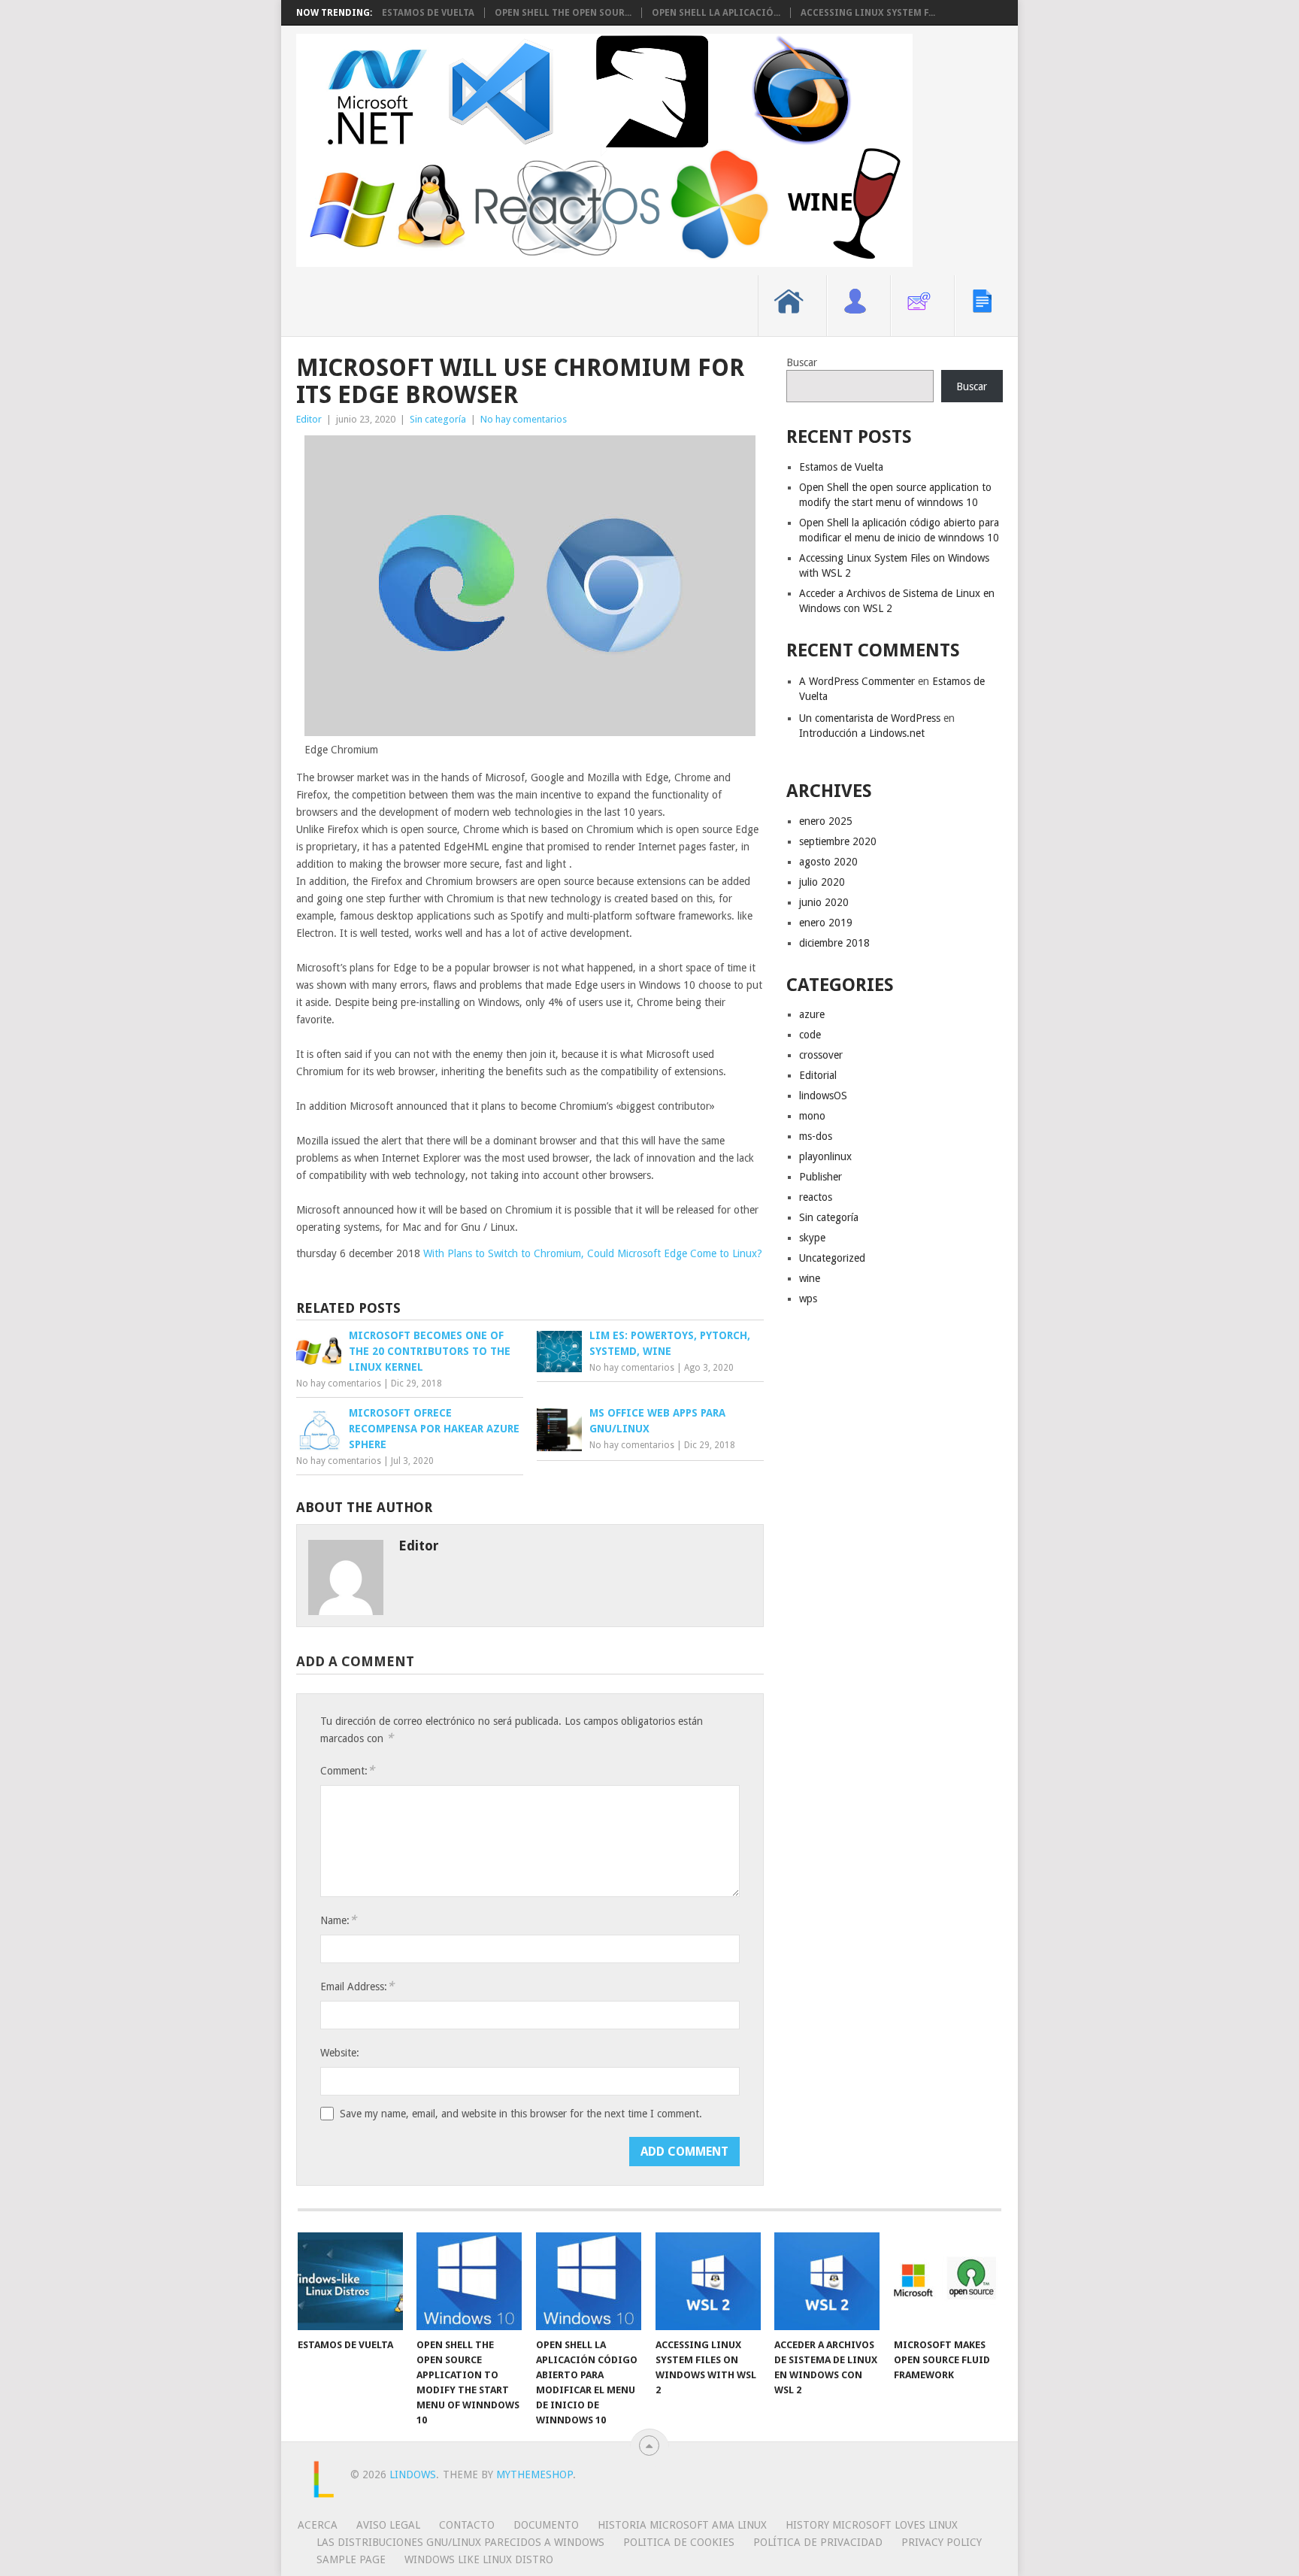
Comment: (347, 1770)
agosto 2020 (828, 862)
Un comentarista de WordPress (870, 718)
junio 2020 (824, 902)
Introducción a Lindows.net (862, 733)
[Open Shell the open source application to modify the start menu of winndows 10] (469, 2281)
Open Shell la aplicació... (716, 13)
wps (808, 1299)
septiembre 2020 (838, 841)
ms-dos (816, 1136)
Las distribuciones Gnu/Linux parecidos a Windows (460, 2542)
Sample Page (351, 2559)
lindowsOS (823, 1096)
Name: (338, 1920)
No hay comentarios (524, 419)
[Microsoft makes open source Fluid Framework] (946, 2281)
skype (812, 1238)
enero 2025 (826, 821)
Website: (340, 2053)
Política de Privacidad (818, 2542)
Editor (309, 419)
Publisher (821, 1177)
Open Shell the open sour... (563, 13)
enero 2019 (826, 923)
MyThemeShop (534, 2474)
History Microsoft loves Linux (872, 2525)
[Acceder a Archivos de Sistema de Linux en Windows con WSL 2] (827, 2281)
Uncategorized (832, 1258)
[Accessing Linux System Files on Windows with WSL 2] (708, 2281)
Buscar (802, 362)
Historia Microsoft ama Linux (682, 2525)
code (810, 1035)
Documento (546, 2525)
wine (810, 1278)
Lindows (413, 2474)
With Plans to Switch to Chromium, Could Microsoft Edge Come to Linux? (593, 1253)
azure (812, 1014)
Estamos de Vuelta (428, 13)
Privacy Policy (942, 2542)
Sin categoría (438, 419)
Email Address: (357, 1986)
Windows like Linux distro (479, 2559)
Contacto (467, 2525)
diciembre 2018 (834, 943)
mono (812, 1116)
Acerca (318, 2525)
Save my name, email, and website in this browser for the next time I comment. (521, 2114)
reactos (816, 1197)
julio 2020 (822, 882)
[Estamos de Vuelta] (350, 2281)
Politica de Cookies (679, 2542)
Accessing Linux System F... (868, 13)
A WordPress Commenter (857, 681)
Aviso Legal (388, 2525)
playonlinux (825, 1156)
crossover (821, 1055)
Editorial (818, 1075)
